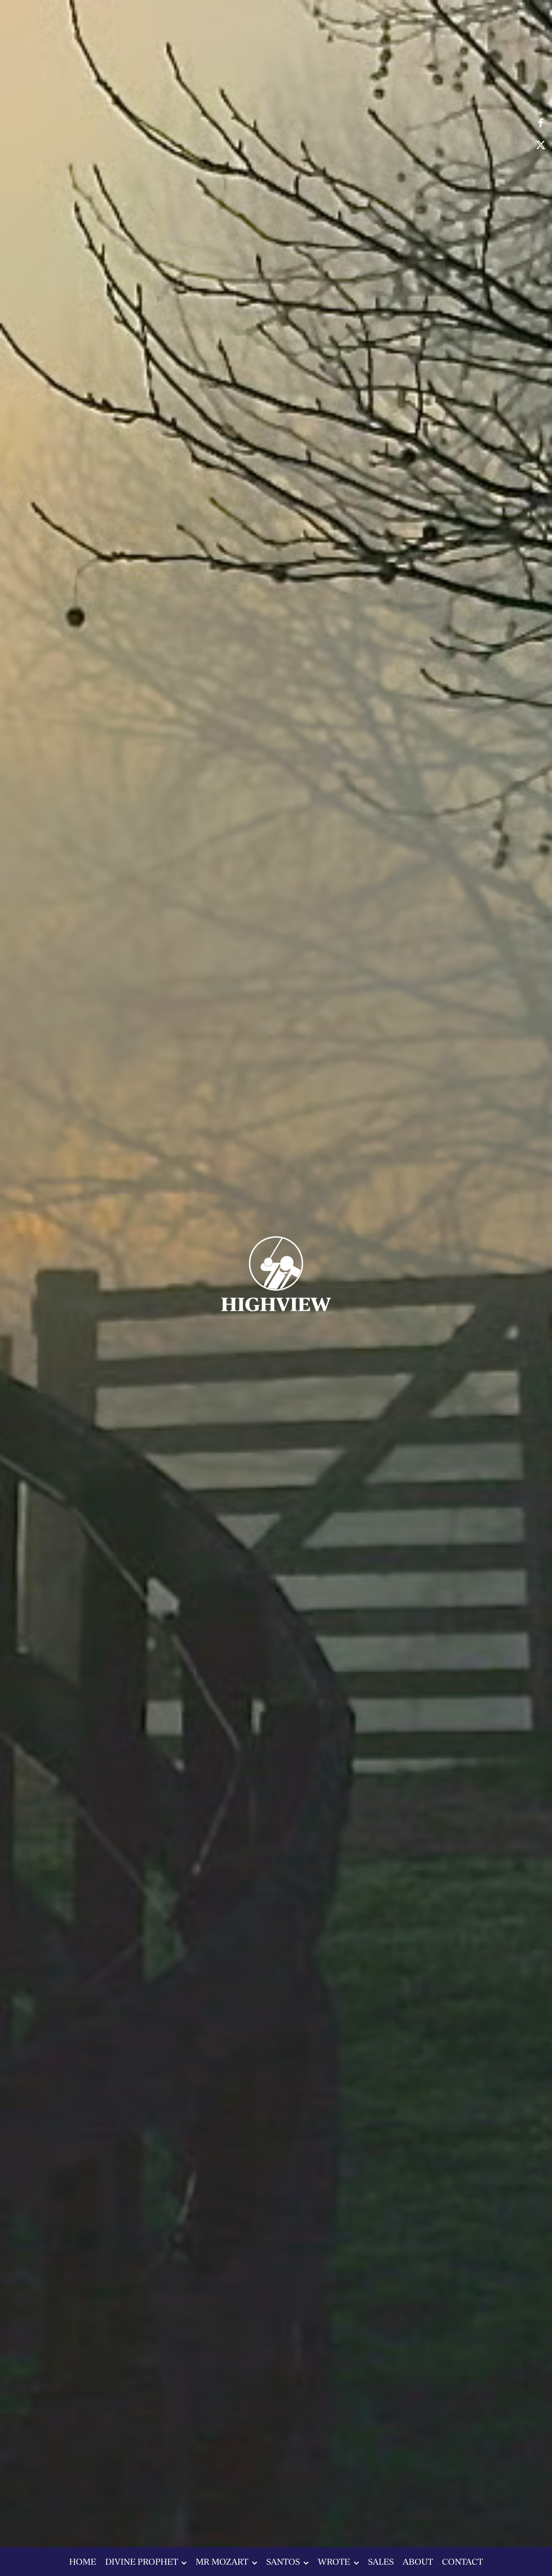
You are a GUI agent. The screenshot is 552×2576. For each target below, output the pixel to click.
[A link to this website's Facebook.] (541, 123)
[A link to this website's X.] (541, 145)
